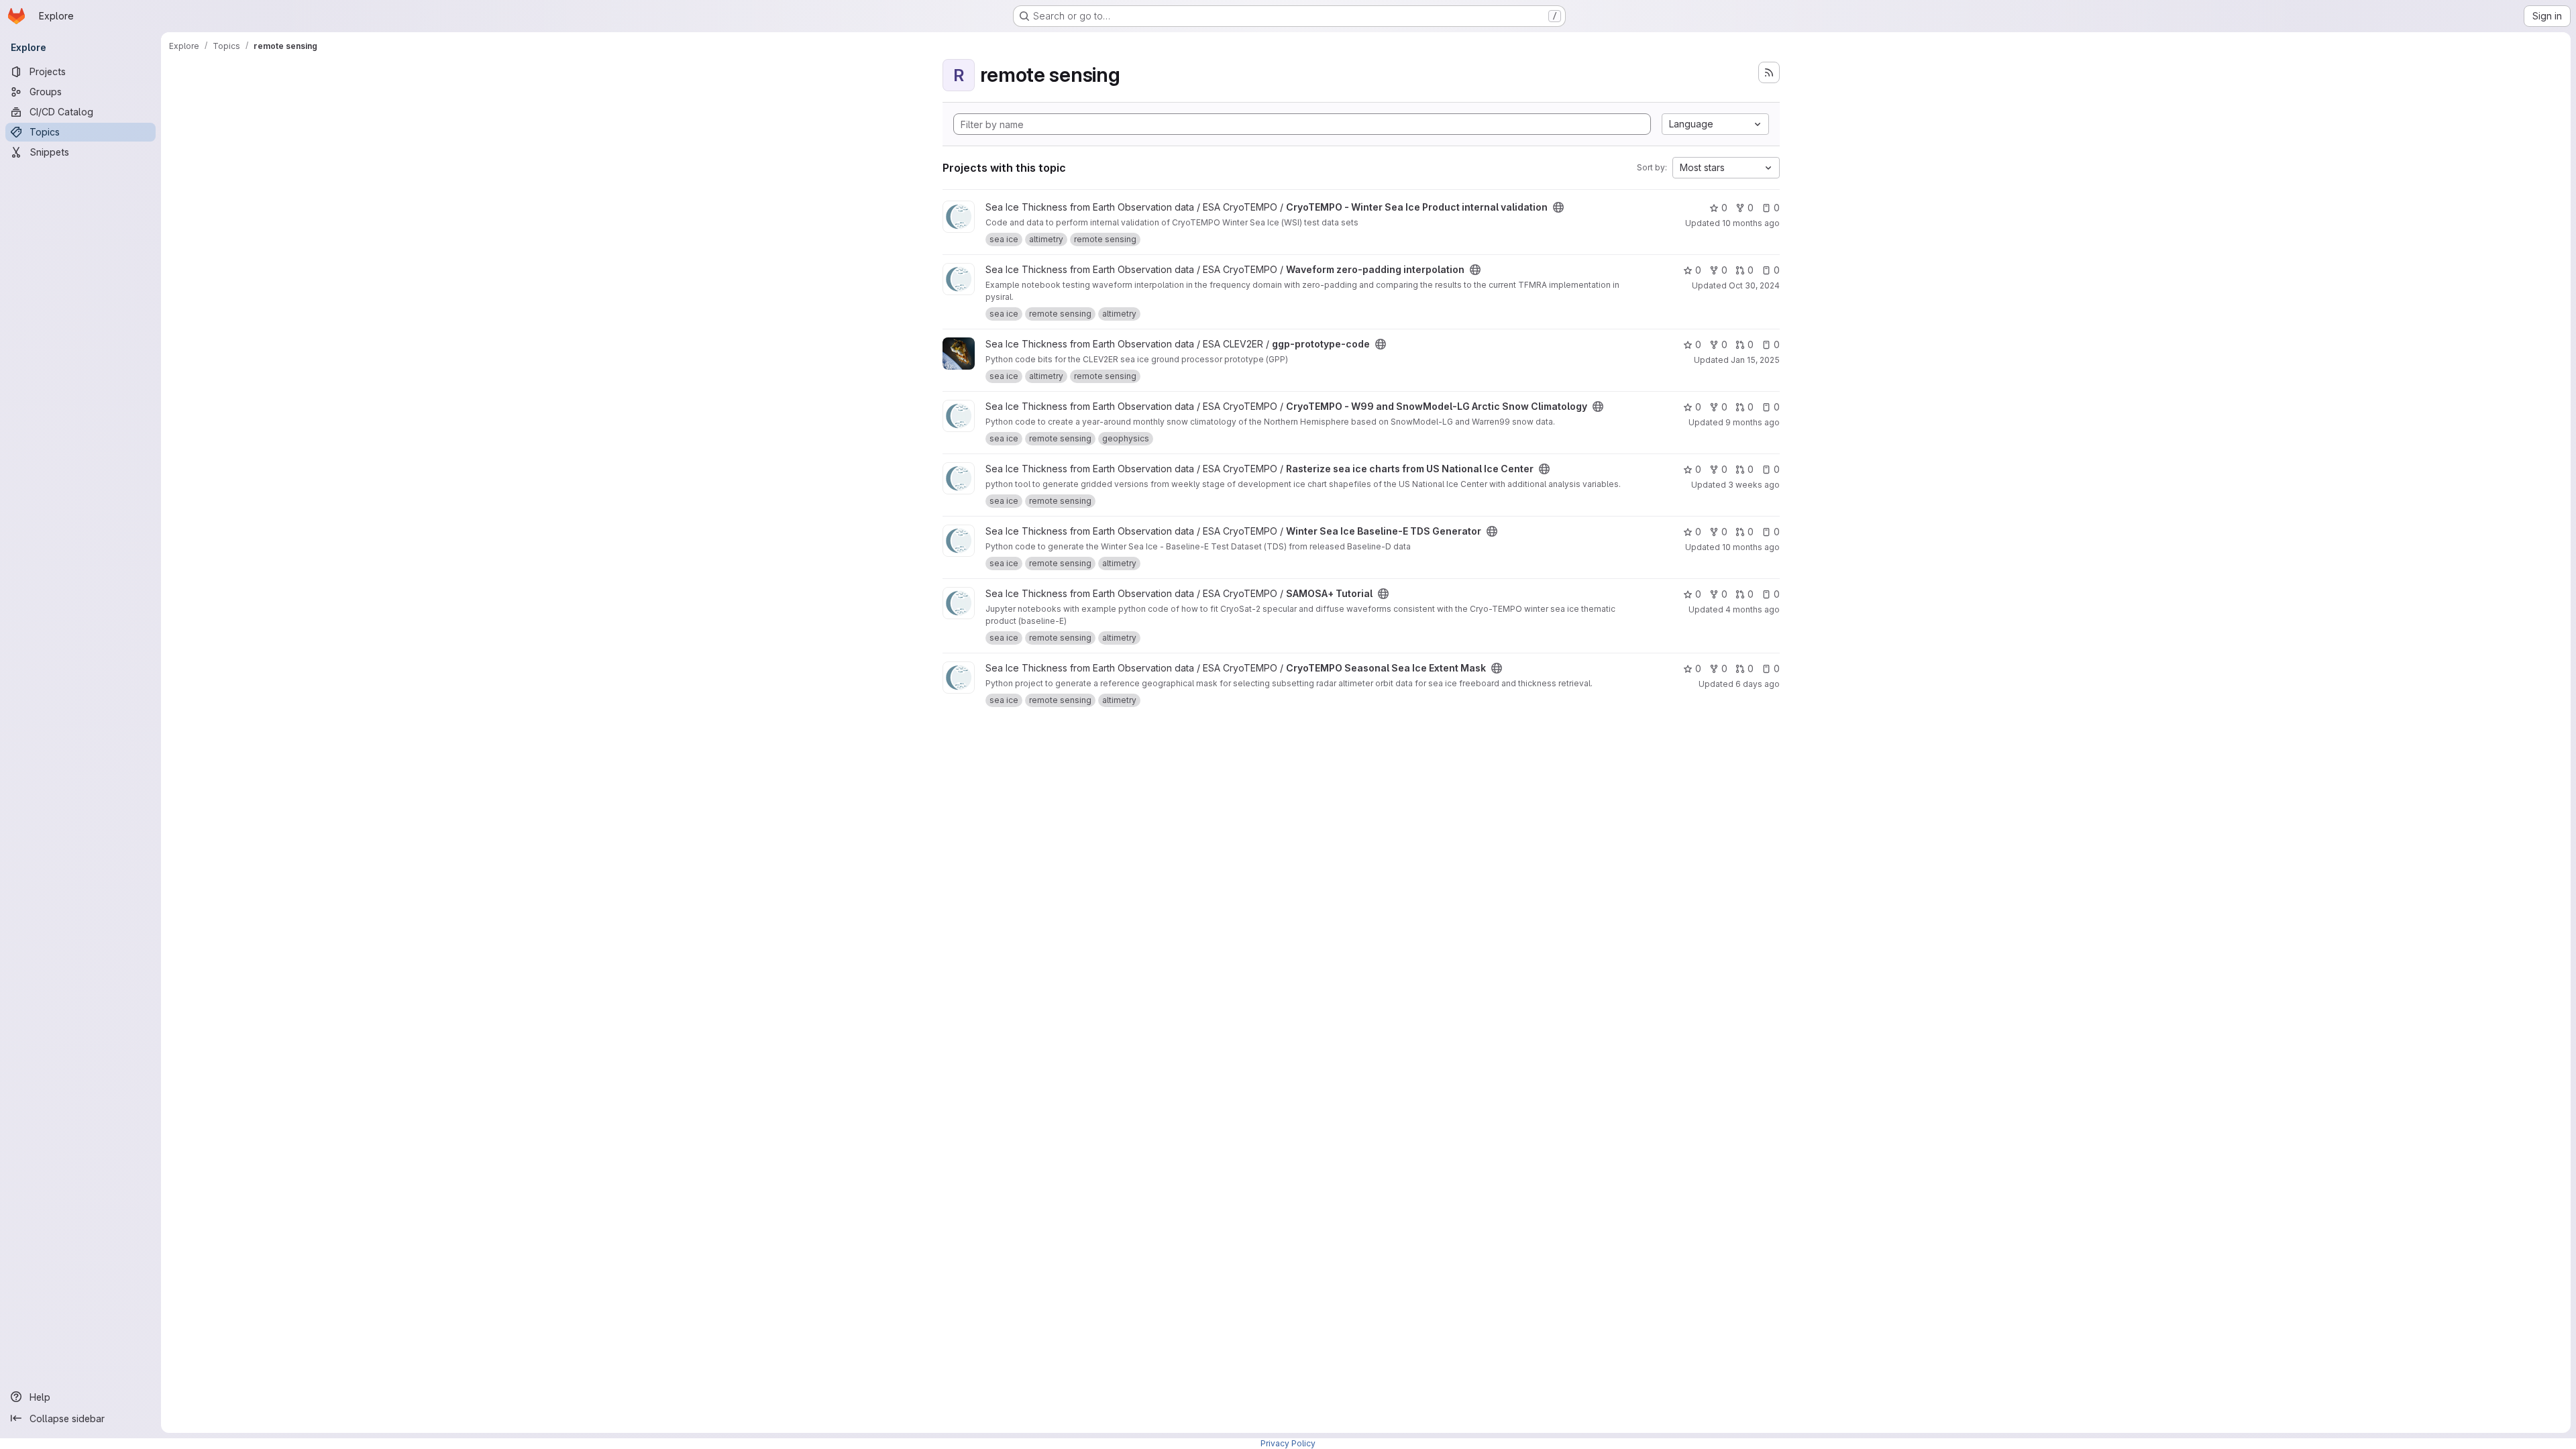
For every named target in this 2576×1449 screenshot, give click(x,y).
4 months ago (1753, 609)
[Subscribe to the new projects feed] (1769, 72)
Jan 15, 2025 (1755, 360)
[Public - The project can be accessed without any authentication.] (1558, 207)
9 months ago (1753, 422)
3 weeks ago (1754, 485)
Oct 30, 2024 (1754, 285)
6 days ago (1758, 684)
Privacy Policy (1288, 1443)
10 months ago (1751, 223)
